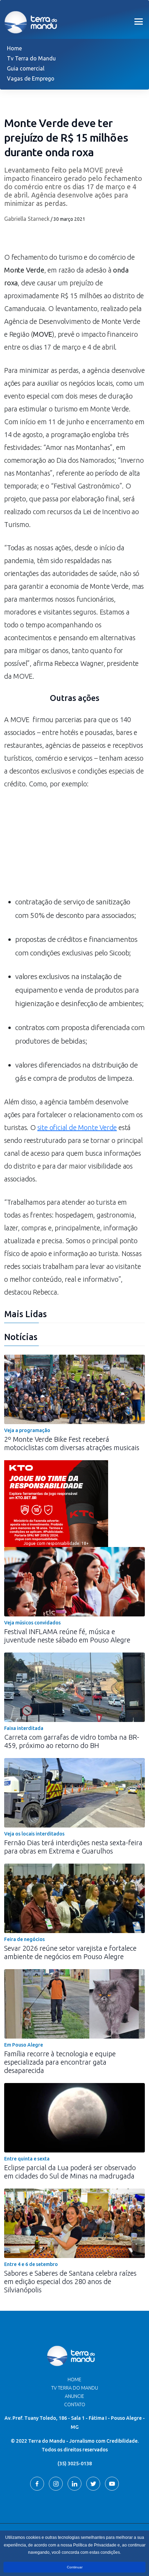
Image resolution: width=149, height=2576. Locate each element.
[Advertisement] (74, 846)
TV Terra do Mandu (75, 2388)
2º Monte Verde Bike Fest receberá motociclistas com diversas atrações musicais (72, 1443)
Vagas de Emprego (31, 78)
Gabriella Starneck (27, 219)
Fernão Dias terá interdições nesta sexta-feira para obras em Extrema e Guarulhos (73, 1847)
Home (14, 48)
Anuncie (74, 2396)
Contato (75, 2404)
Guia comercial (26, 68)
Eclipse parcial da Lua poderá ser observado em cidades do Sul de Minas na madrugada (70, 2172)
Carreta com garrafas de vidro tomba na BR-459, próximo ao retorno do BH (72, 1741)
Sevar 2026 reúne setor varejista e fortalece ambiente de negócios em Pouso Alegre (70, 1952)
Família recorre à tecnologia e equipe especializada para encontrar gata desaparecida (60, 2062)
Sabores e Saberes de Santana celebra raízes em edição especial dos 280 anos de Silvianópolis (70, 2281)
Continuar (75, 2567)
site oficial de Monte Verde (77, 1127)
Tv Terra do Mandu (31, 58)
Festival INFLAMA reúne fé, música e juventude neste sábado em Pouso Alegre (67, 1636)
